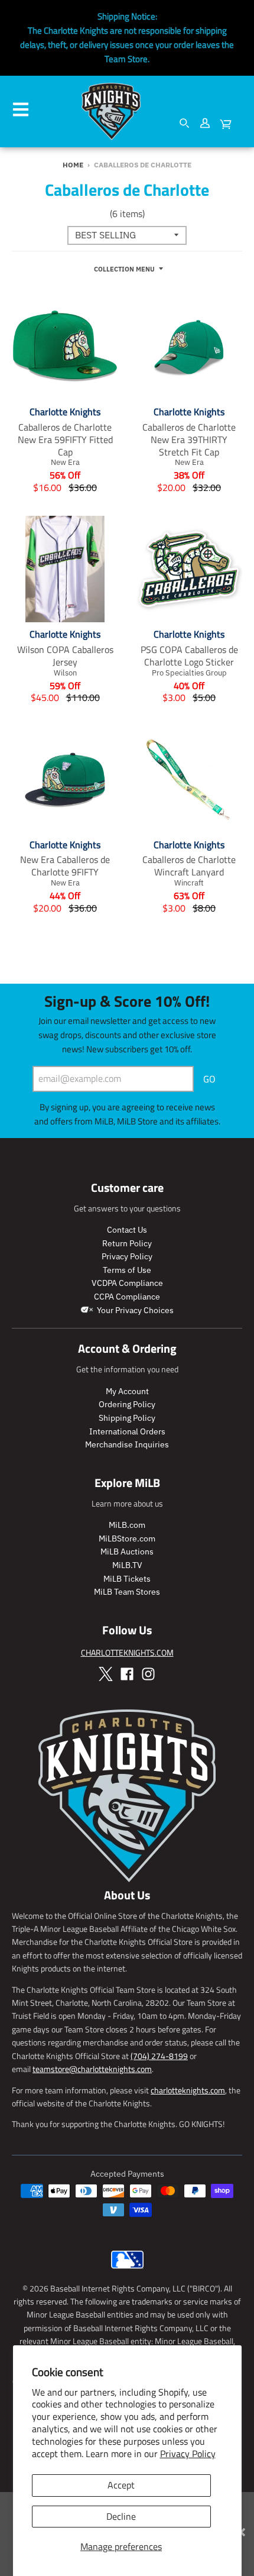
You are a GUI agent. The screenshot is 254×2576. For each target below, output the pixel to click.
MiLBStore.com (127, 1539)
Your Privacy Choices (134, 1310)
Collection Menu (124, 269)
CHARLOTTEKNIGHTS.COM (127, 1652)
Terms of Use (127, 1270)
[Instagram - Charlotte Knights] (148, 1674)
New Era (65, 462)
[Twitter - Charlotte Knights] (106, 1674)
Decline (121, 2516)
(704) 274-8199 (159, 2056)
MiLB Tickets (127, 1579)
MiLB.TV (127, 1565)
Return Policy (127, 1243)
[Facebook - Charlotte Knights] (127, 1674)
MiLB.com (127, 1525)
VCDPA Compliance (127, 1283)
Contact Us (127, 1230)
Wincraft (189, 883)
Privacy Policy (188, 2454)
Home (73, 165)
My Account (127, 1391)
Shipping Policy (127, 1418)
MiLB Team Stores (127, 1592)
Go (209, 1079)
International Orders (127, 1431)
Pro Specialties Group (189, 673)
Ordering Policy (127, 1404)
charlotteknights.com (188, 2090)
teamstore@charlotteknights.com (92, 2069)
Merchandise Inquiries (127, 1444)
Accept (121, 2485)
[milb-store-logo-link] (127, 2271)
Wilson (65, 673)
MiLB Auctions (127, 1552)
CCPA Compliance (127, 1297)
